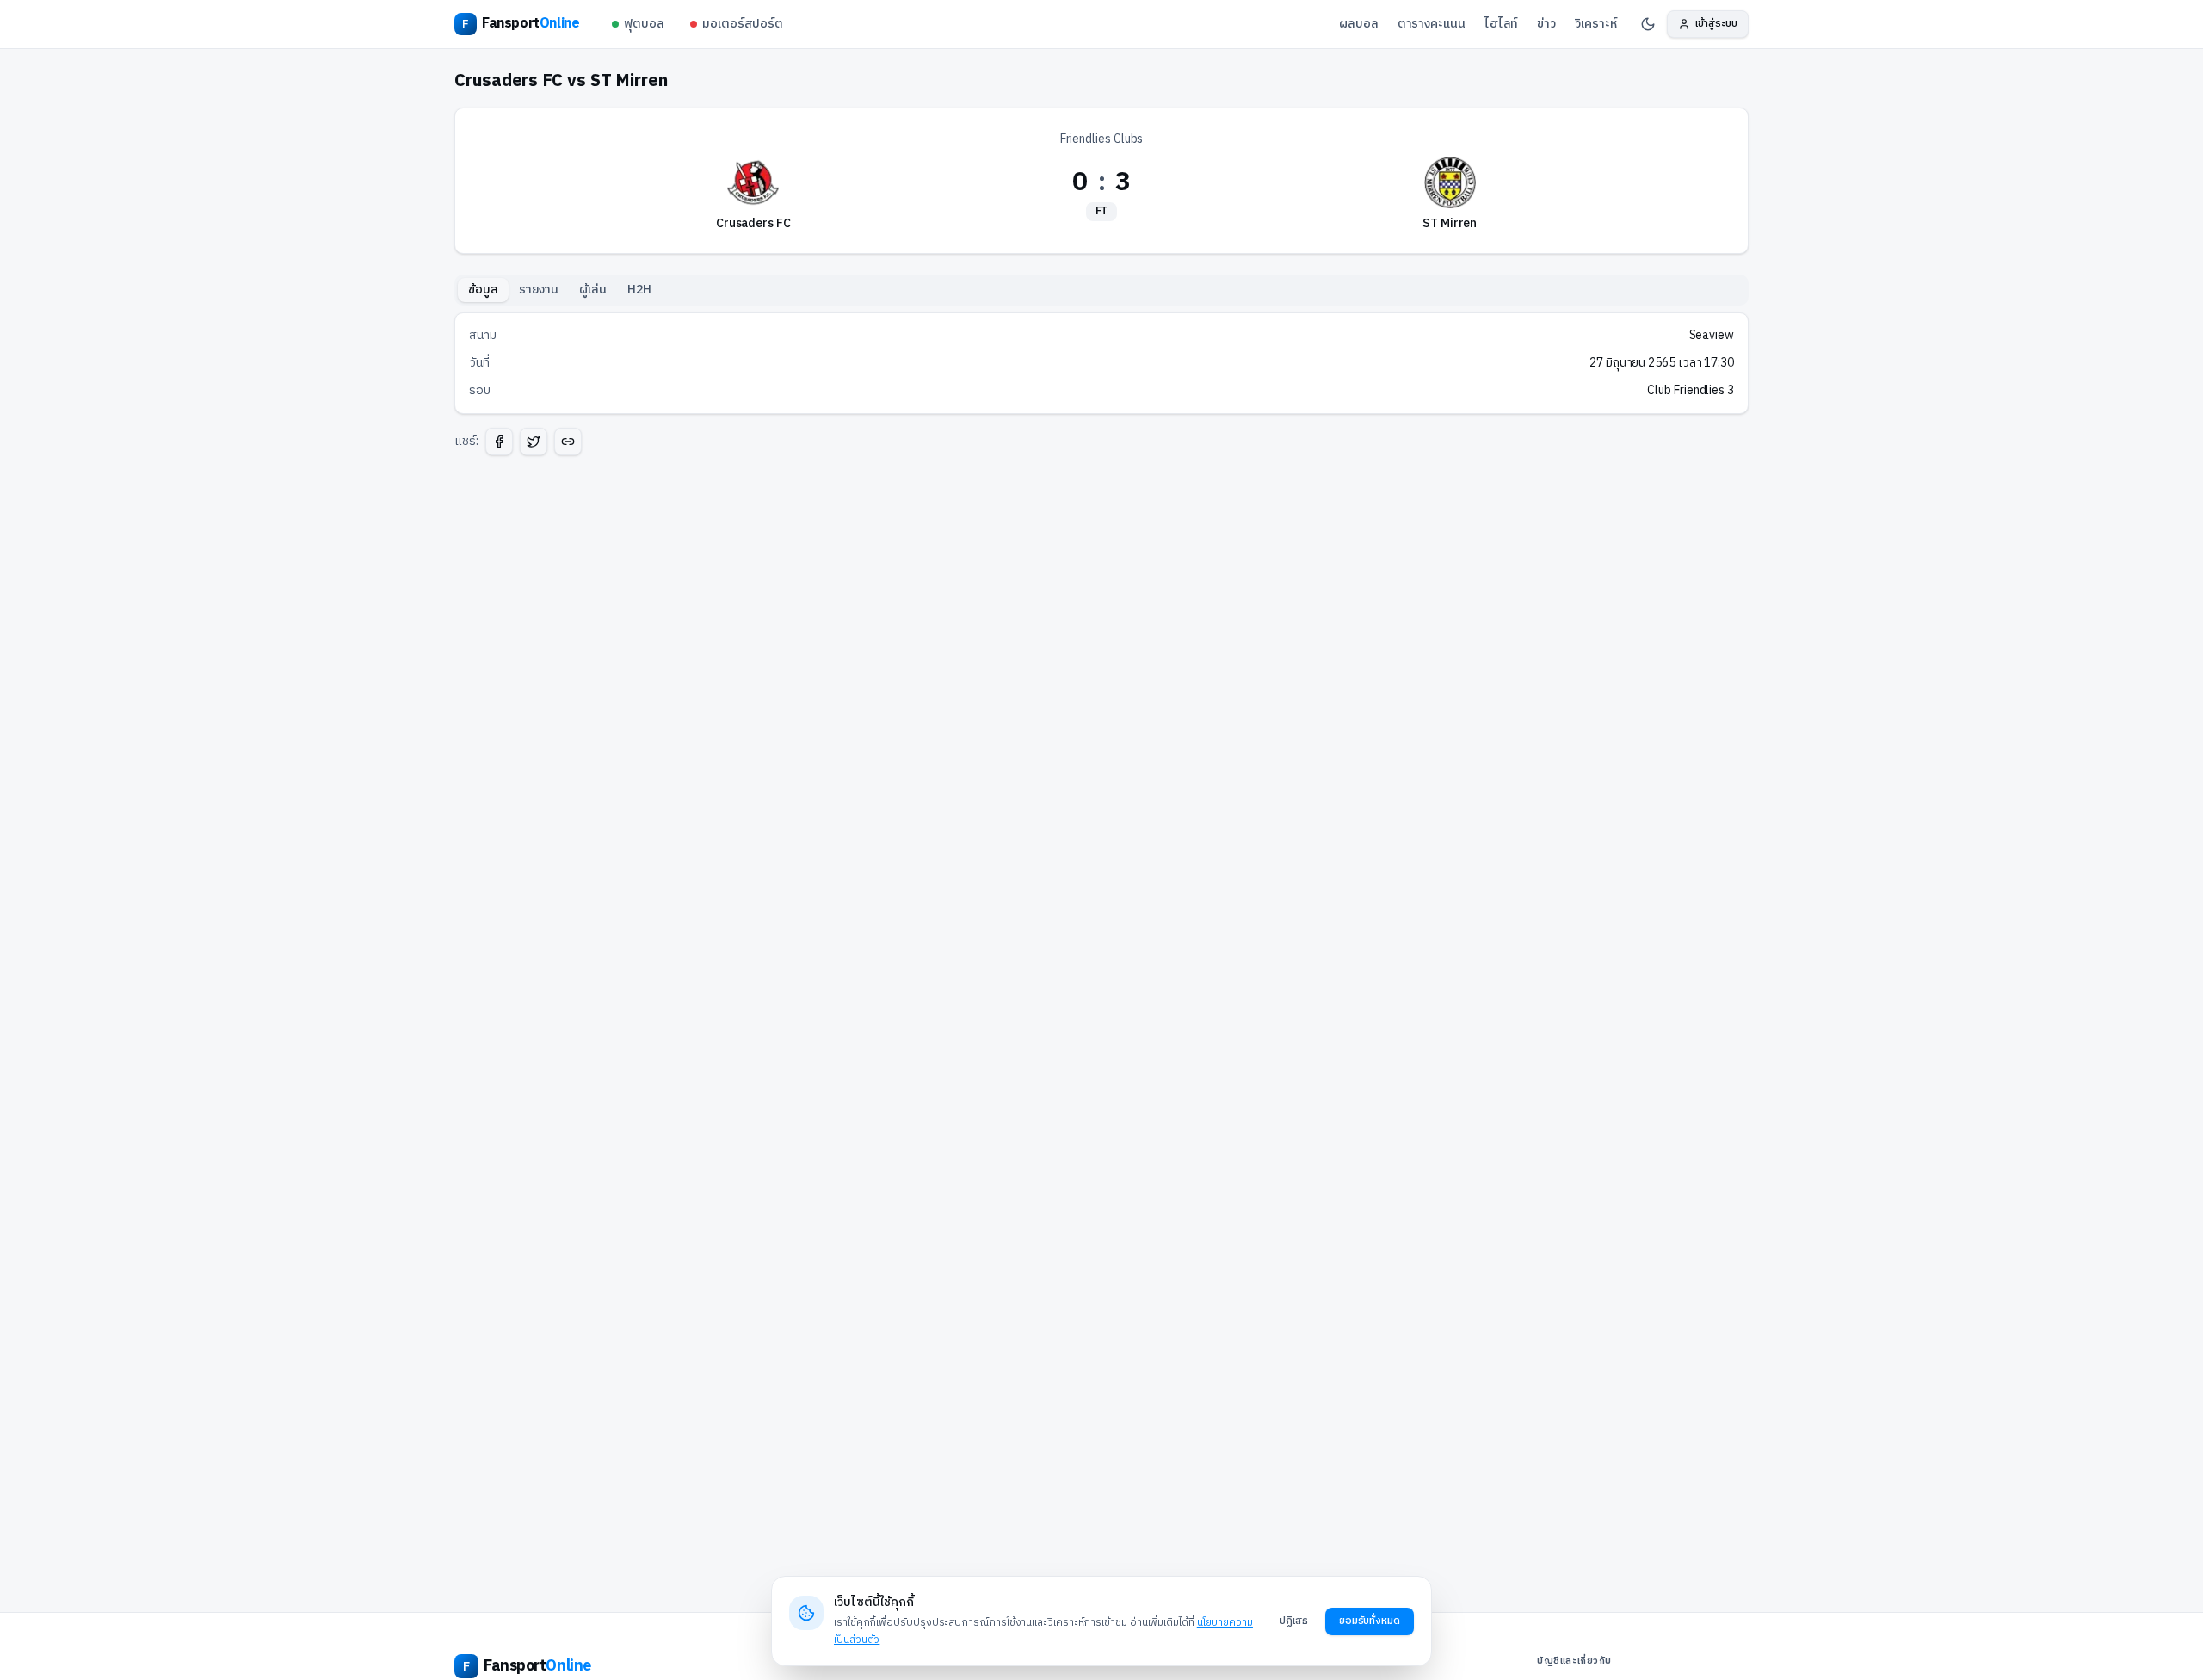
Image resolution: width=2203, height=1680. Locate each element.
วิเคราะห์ (1595, 24)
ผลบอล (1359, 24)
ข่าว (1546, 24)
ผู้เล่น (593, 290)
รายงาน (539, 290)
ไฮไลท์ (1502, 24)
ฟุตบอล (644, 24)
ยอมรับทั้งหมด (1370, 1621)
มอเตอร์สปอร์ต (743, 24)
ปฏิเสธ (1294, 1621)
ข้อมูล (483, 290)
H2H (639, 290)
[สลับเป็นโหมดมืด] (1648, 24)
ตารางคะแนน (1432, 24)
